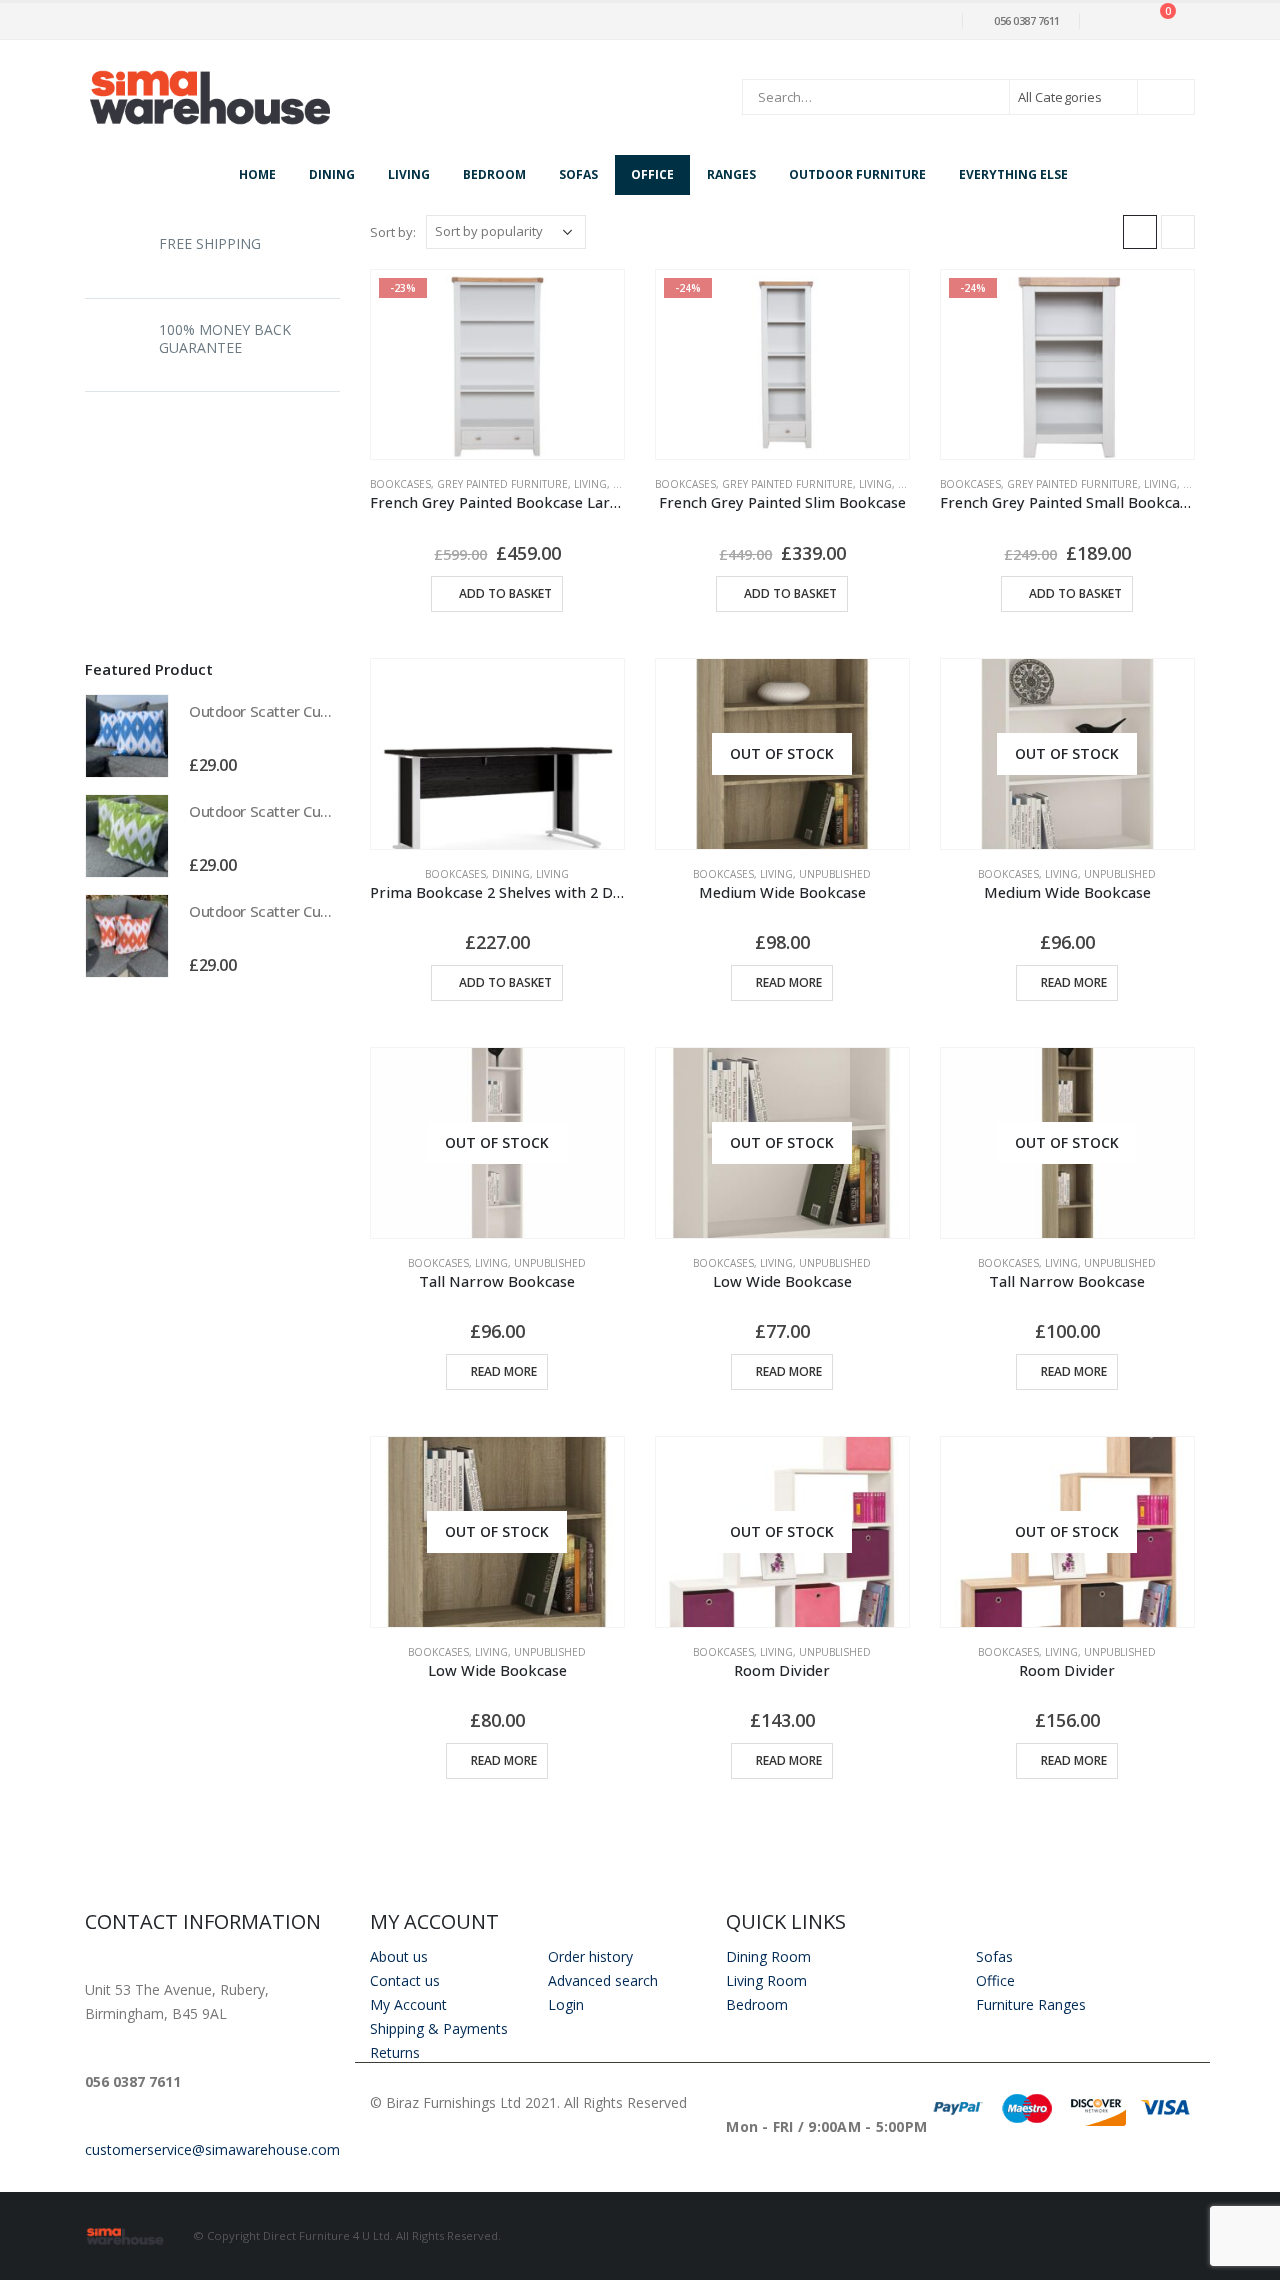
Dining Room (768, 1956)
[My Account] (1109, 21)
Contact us (405, 1980)
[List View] (1178, 232)
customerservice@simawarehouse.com (212, 2149)
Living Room (766, 1980)
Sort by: (393, 232)
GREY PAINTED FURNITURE (502, 484)
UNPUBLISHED (835, 874)
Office (652, 174)
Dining (332, 174)
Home (257, 174)
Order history (590, 1956)
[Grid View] (1140, 232)
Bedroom (494, 174)
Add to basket (505, 593)
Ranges (731, 174)
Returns (395, 2052)
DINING (511, 874)
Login (566, 2004)
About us (399, 1956)
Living (409, 174)
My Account (408, 2004)
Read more (789, 982)
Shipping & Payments (439, 2028)
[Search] (1166, 97)
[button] (319, 668)
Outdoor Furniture (857, 174)
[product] (497, 754)
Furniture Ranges (1031, 2004)
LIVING (590, 484)
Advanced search (603, 1980)
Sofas (578, 174)
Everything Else (1013, 174)
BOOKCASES (400, 484)
